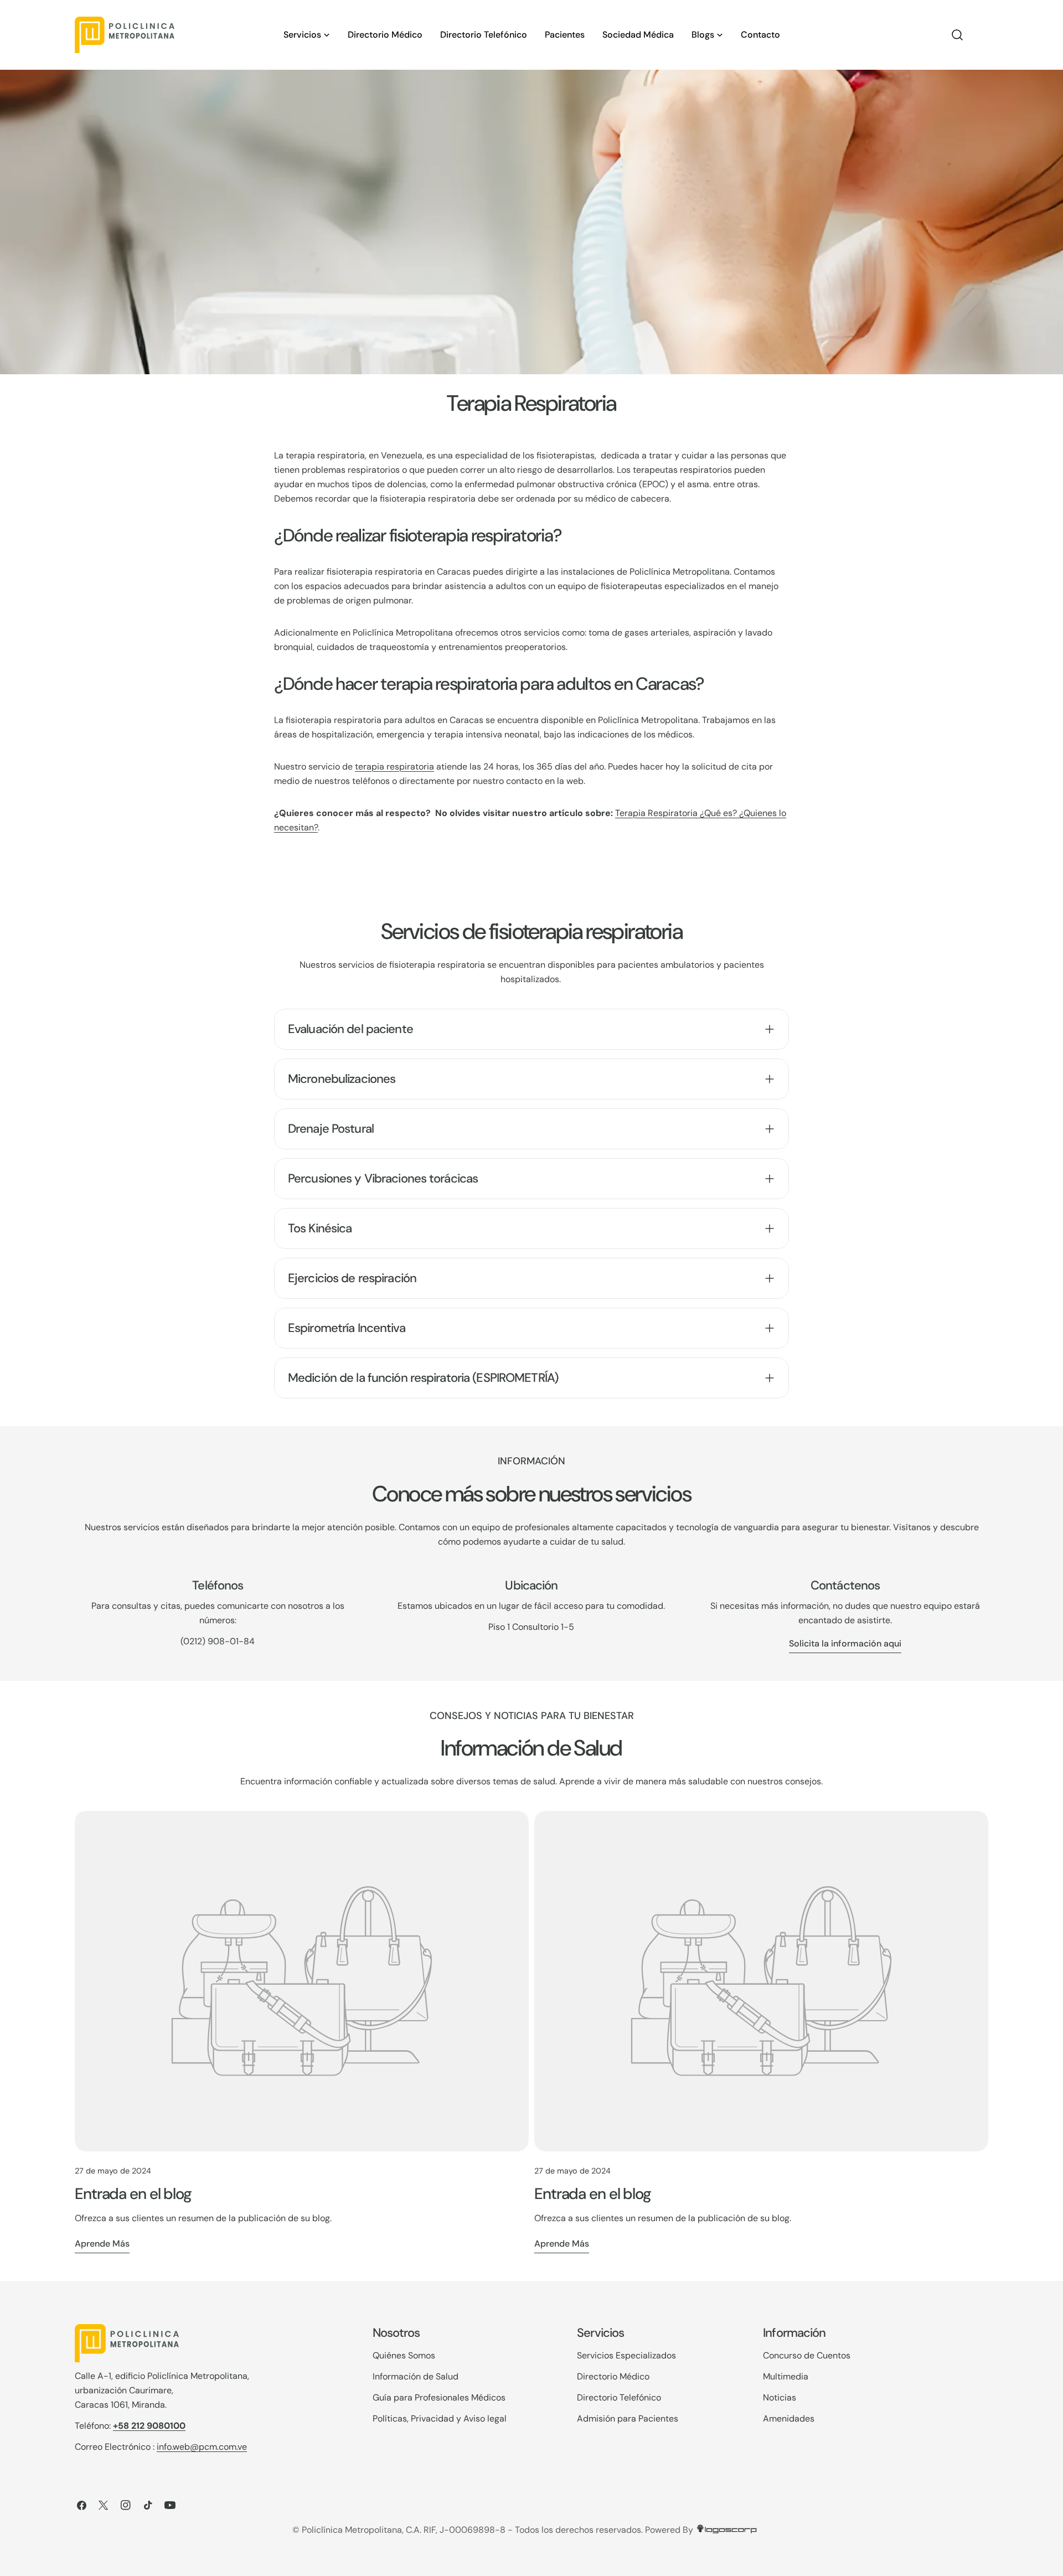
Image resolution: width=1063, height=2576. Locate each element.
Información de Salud (416, 2376)
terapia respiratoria (394, 766)
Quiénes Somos (404, 2355)
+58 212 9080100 (149, 2426)
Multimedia (786, 2376)
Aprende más (102, 2244)
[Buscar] (957, 35)
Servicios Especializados (626, 2355)
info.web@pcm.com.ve (202, 2447)
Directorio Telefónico (619, 2397)
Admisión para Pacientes (628, 2418)
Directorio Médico (613, 2376)
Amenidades (789, 2418)
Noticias (780, 2397)
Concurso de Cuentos (807, 2355)
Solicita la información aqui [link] (845, 1643)
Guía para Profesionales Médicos (439, 2397)
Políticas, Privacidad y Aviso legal (440, 2418)
